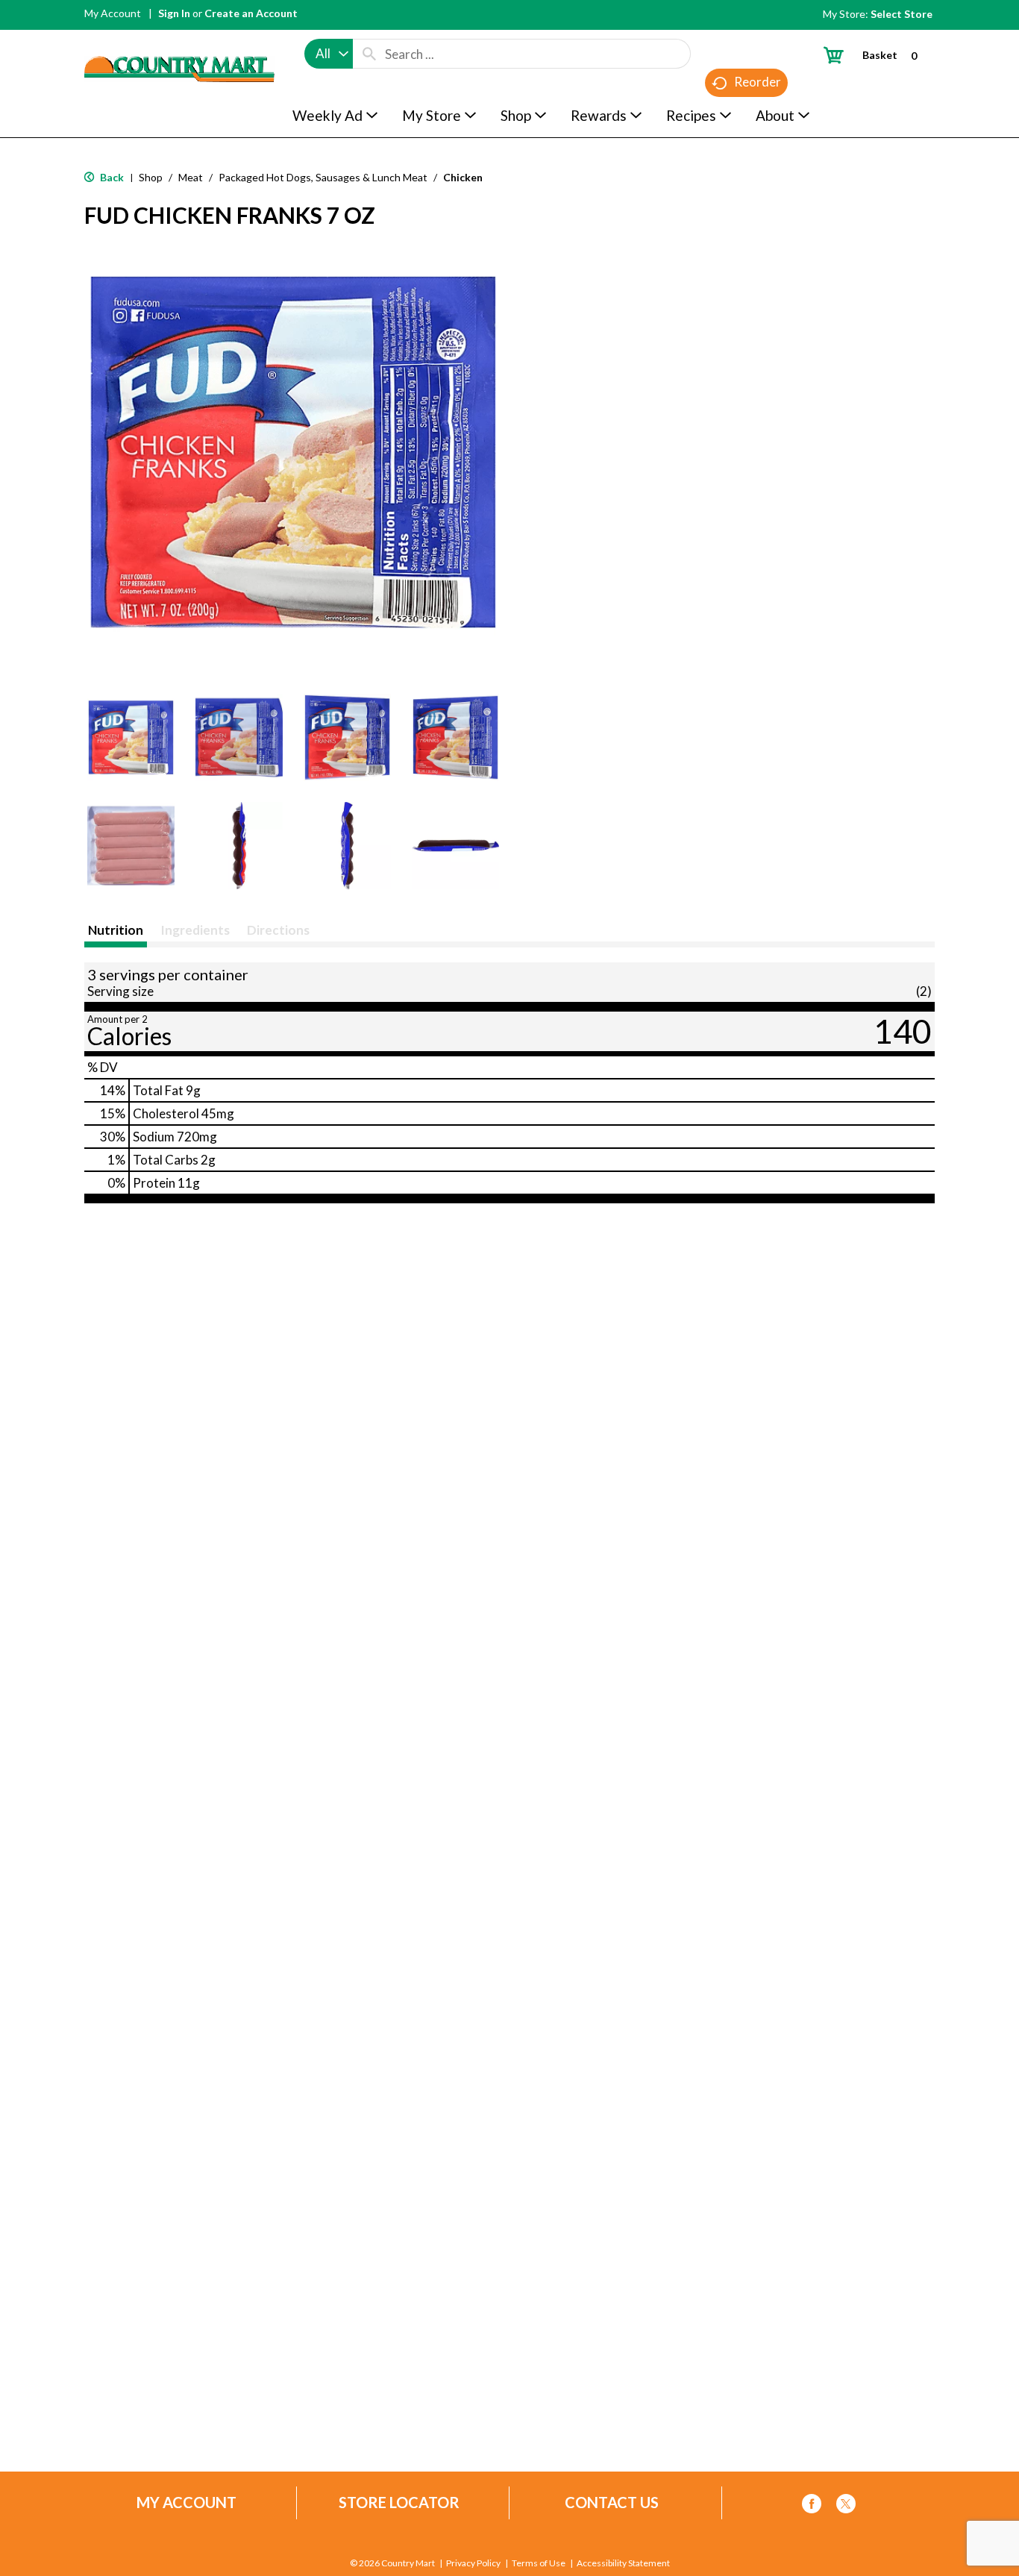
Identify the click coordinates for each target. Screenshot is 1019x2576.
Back (111, 177)
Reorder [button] (758, 82)
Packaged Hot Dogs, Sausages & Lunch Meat (323, 177)
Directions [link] (278, 930)
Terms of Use (539, 2563)
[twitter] (846, 2506)
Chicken (463, 177)
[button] (131, 737)
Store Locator (399, 2503)
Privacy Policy (473, 2563)
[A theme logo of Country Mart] (179, 41)
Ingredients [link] (195, 930)
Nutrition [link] (116, 930)
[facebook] (812, 2506)
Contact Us (612, 2503)
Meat (191, 177)
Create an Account (251, 13)
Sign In (174, 13)
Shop (151, 177)
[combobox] (329, 54)
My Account (113, 13)
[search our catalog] (369, 54)
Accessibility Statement (623, 2563)
